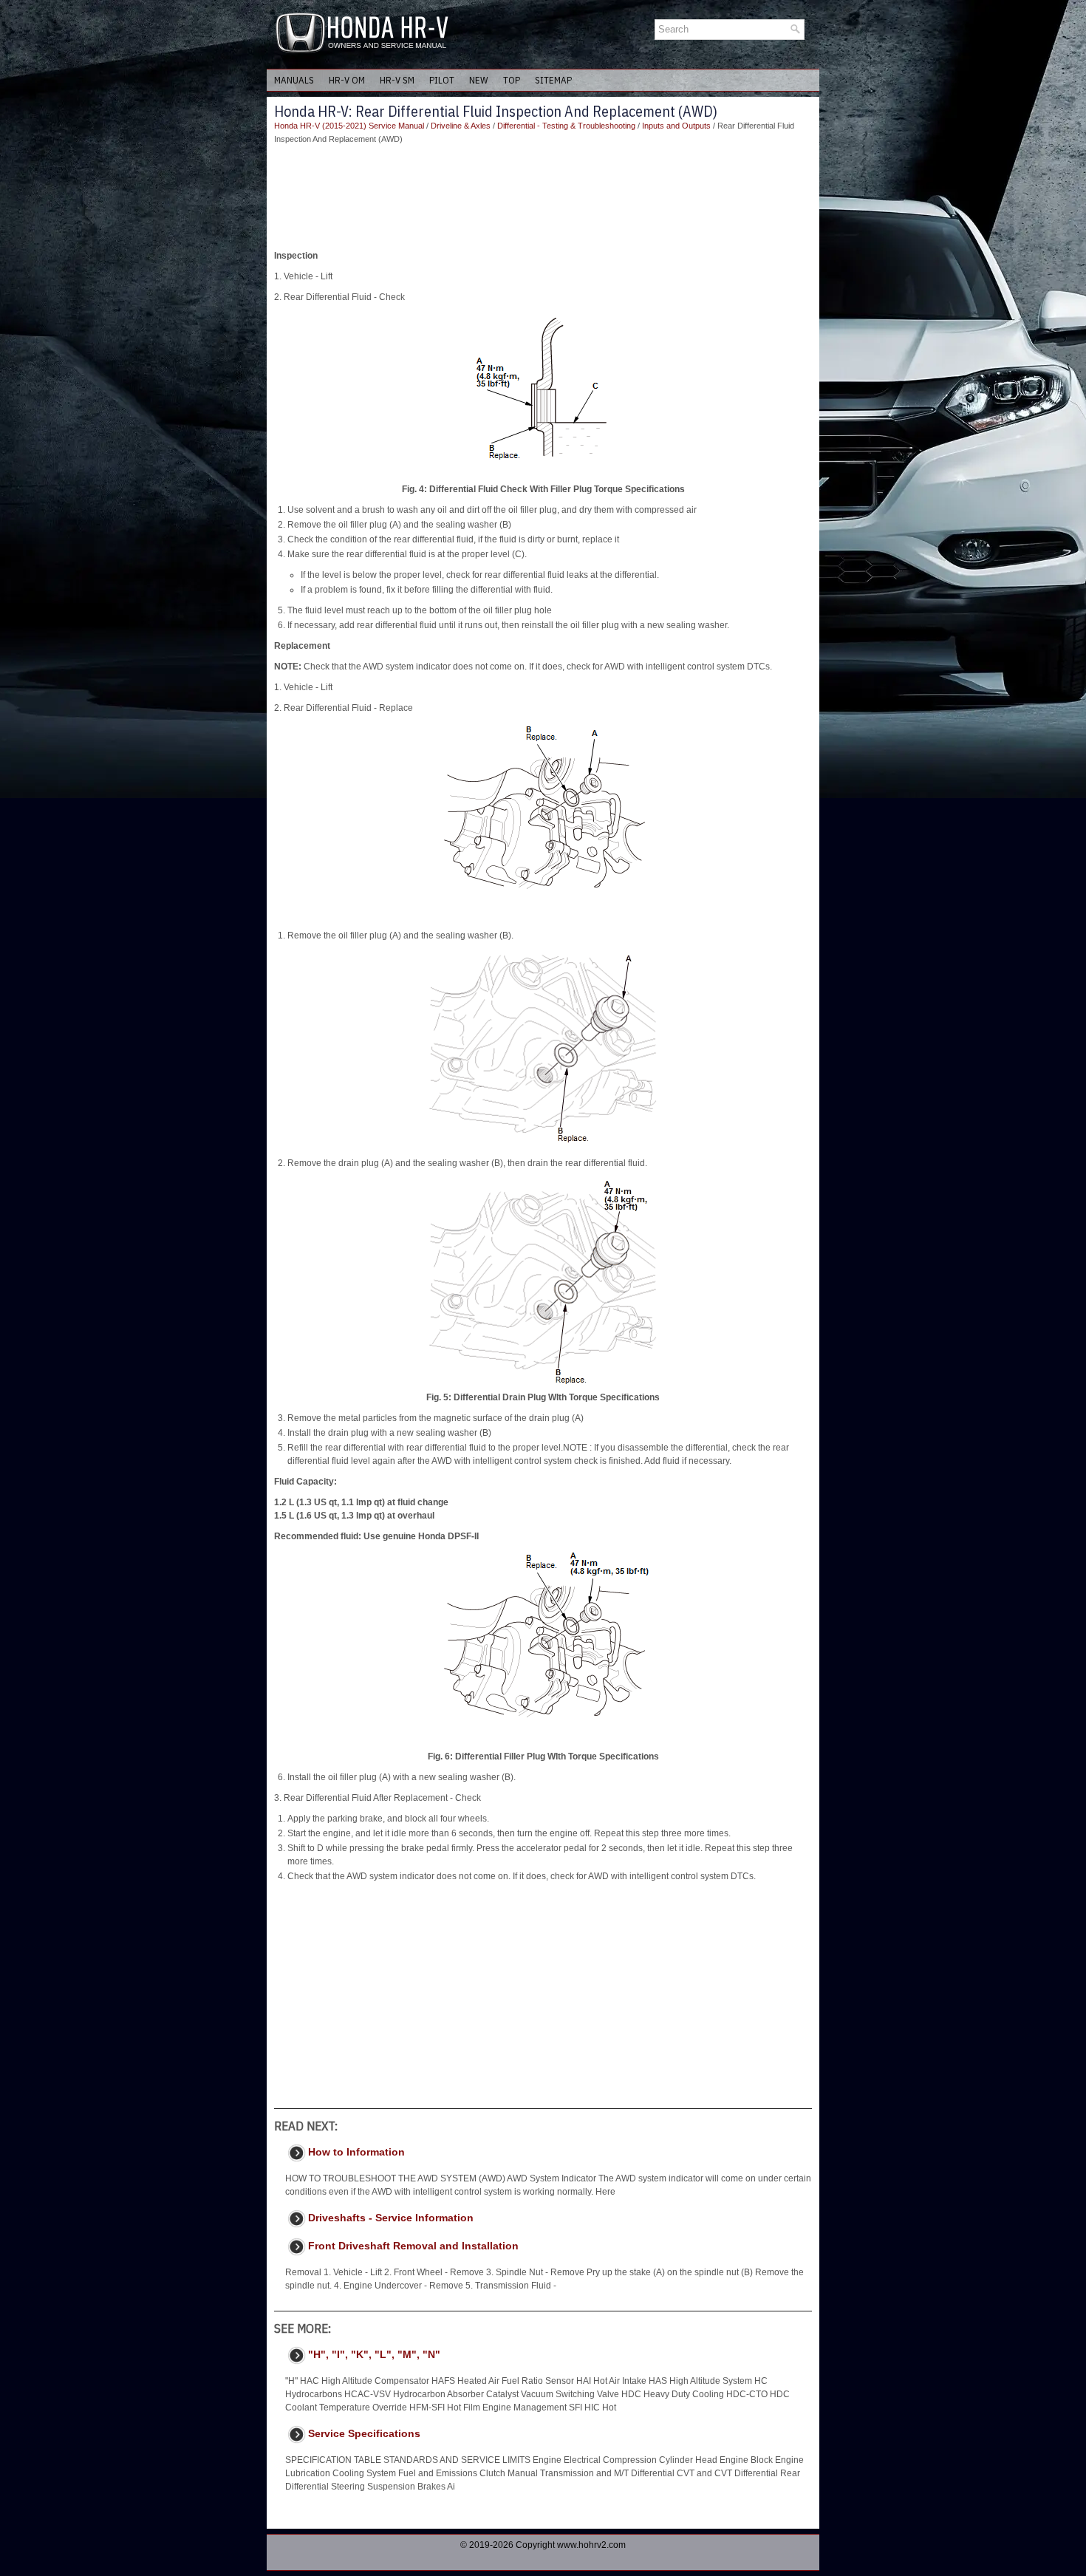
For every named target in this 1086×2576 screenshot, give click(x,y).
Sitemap (553, 80)
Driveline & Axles (461, 126)
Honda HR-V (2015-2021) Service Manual (349, 126)
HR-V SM (397, 80)
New (479, 80)
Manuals (294, 80)
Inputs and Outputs (676, 126)
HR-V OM (347, 80)
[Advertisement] (543, 197)
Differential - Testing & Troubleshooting (566, 126)
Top (512, 80)
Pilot (442, 80)
